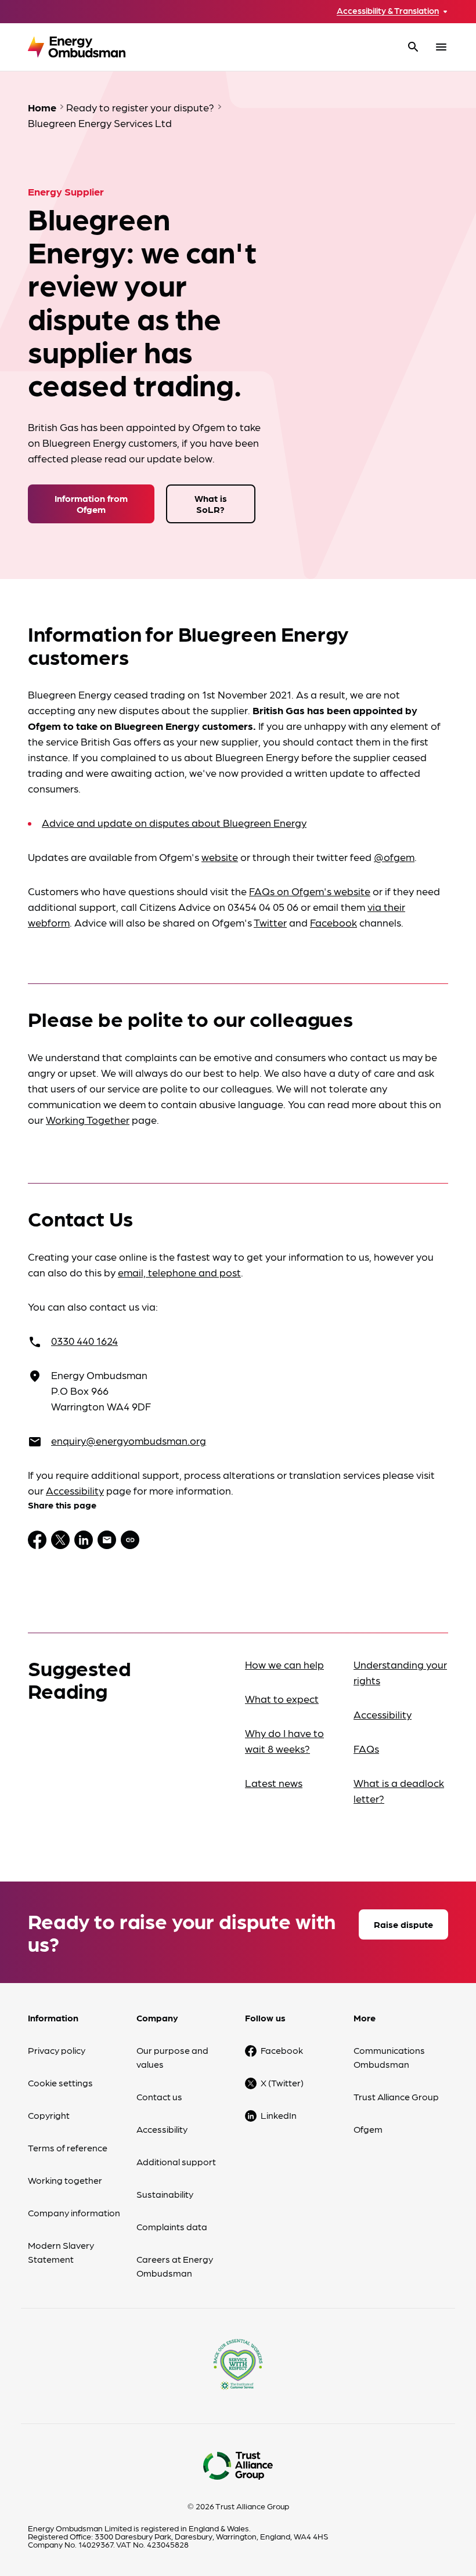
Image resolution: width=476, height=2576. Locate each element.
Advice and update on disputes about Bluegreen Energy (174, 822)
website (220, 857)
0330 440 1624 (84, 1341)
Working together (65, 2180)
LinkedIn (279, 2115)
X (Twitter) (282, 2083)
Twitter (270, 922)
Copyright (49, 2115)
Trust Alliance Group (396, 2096)
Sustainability (165, 2194)
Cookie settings (60, 2083)
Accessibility (75, 1490)
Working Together (88, 1119)
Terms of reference (68, 2148)
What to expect (282, 1698)
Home (42, 107)
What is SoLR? (211, 504)
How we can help (284, 1664)
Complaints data (172, 2226)
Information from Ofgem (91, 504)
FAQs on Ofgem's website (310, 891)
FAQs (366, 1748)
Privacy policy (57, 2050)
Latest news (274, 1783)
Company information (74, 2213)
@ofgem (394, 857)
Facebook (333, 922)
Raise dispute (403, 1924)
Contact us (159, 2096)
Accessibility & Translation (388, 11)
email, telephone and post (179, 1272)
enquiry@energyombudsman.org (129, 1440)
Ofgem (368, 2129)
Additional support (176, 2161)
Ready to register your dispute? (140, 107)
